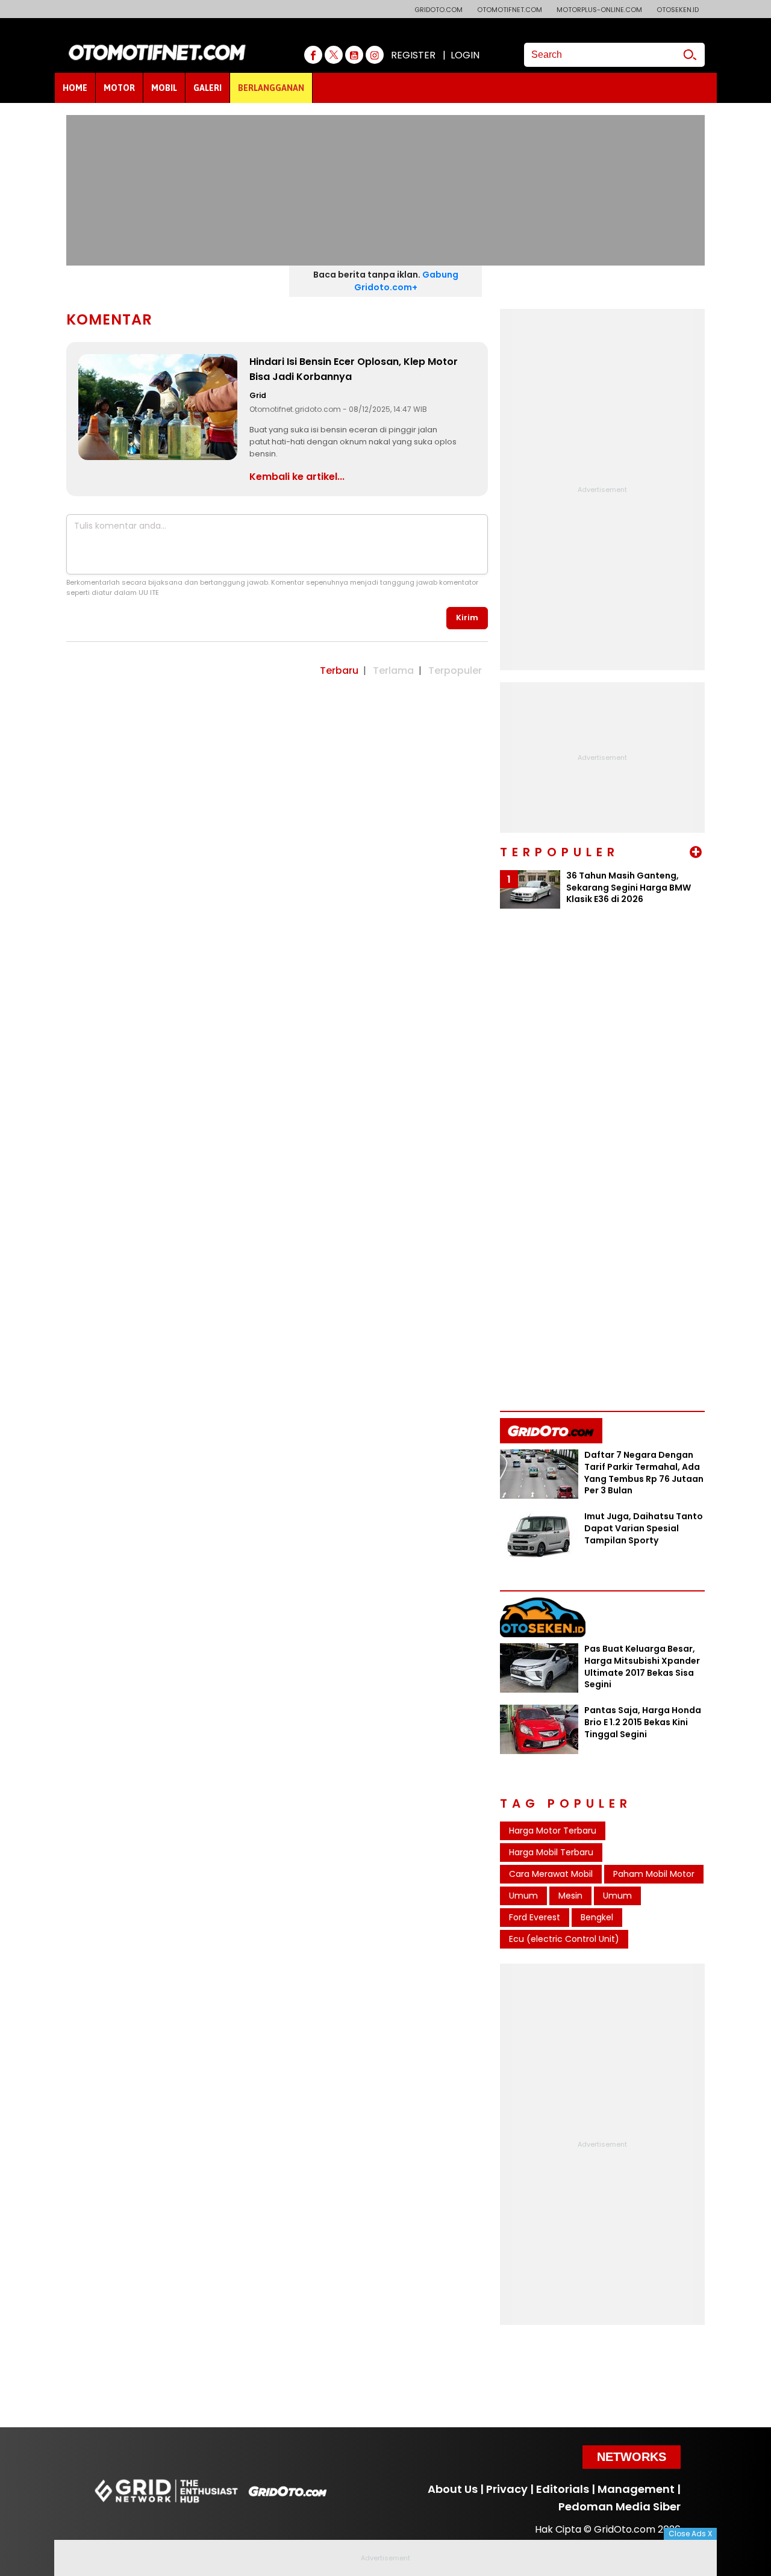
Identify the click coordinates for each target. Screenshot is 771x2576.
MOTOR (119, 88)
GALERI (208, 88)
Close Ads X (690, 2534)
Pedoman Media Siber (620, 2506)
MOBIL (164, 88)
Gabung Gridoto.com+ (406, 281)
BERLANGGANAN (271, 88)
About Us (453, 2489)
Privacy (507, 2489)
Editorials (563, 2489)
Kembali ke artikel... (297, 477)
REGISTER (413, 55)
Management (636, 2489)
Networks (632, 2457)
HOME (75, 88)
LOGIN (465, 55)
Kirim (467, 618)
